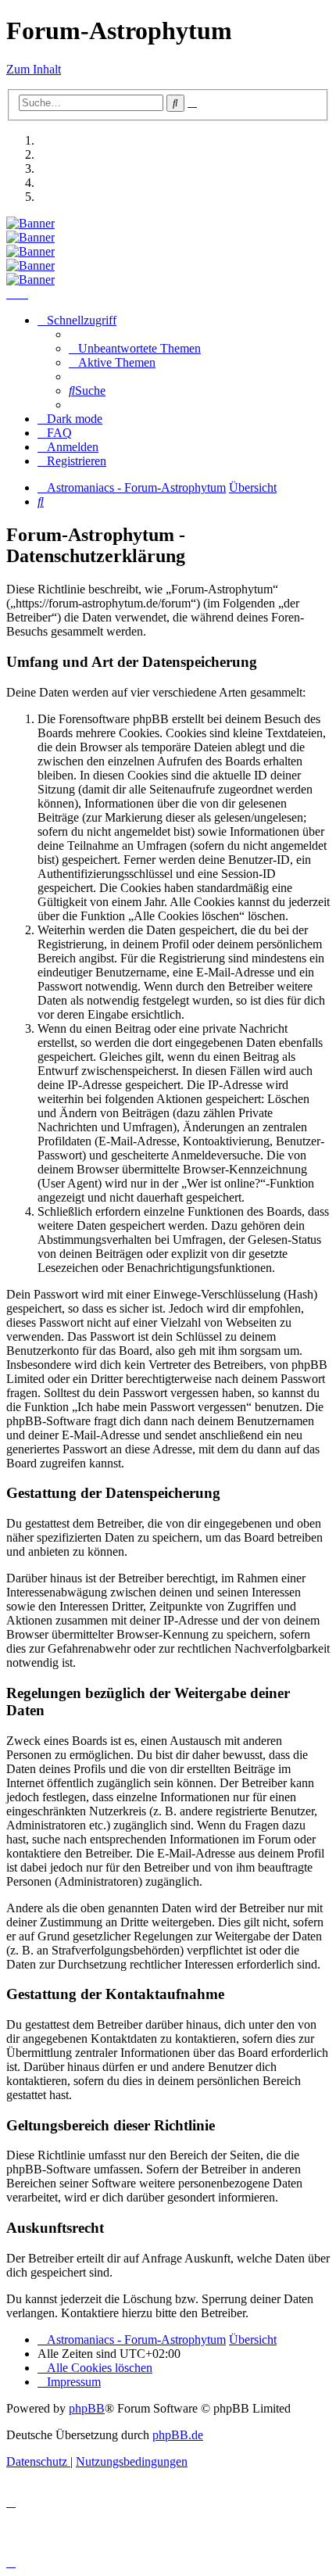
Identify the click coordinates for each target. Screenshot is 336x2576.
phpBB (87, 2408)
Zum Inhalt (34, 69)
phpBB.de (178, 2435)
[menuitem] (135, 348)
